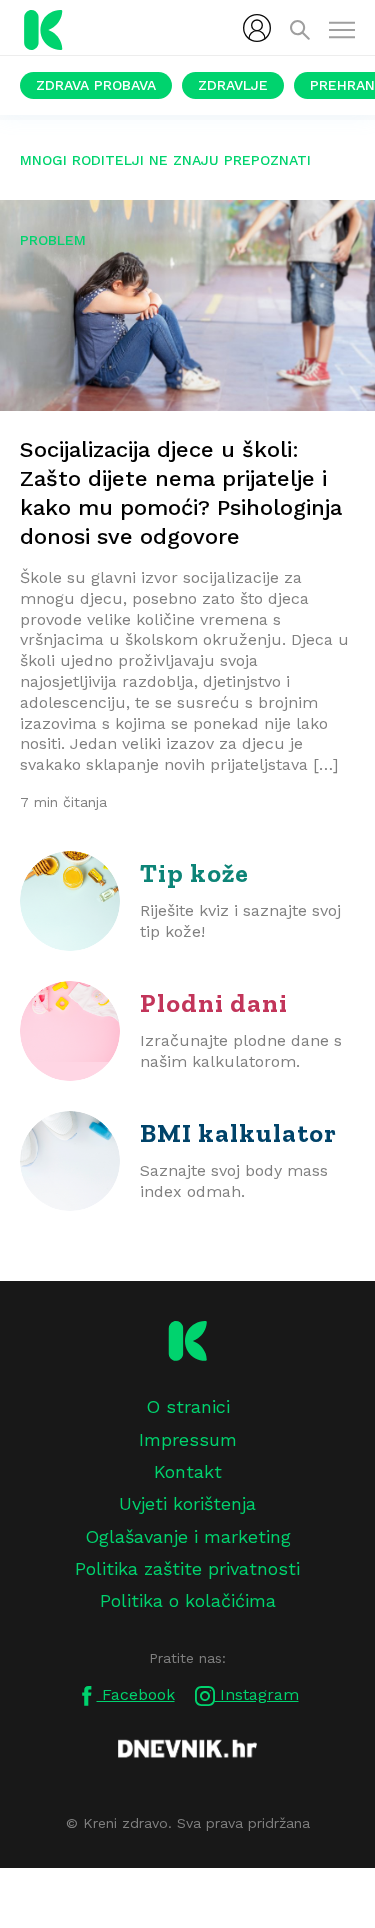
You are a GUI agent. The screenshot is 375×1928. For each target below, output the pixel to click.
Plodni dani (214, 1003)
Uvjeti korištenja (187, 1503)
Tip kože (194, 873)
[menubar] (257, 28)
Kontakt (188, 1471)
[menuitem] (257, 28)
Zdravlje (233, 85)
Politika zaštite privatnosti (187, 1568)
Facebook (136, 1694)
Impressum (188, 1439)
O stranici (188, 1406)
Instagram (257, 1694)
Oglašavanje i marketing (188, 1536)
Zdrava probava (96, 85)
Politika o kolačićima (188, 1600)
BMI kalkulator (238, 1133)
